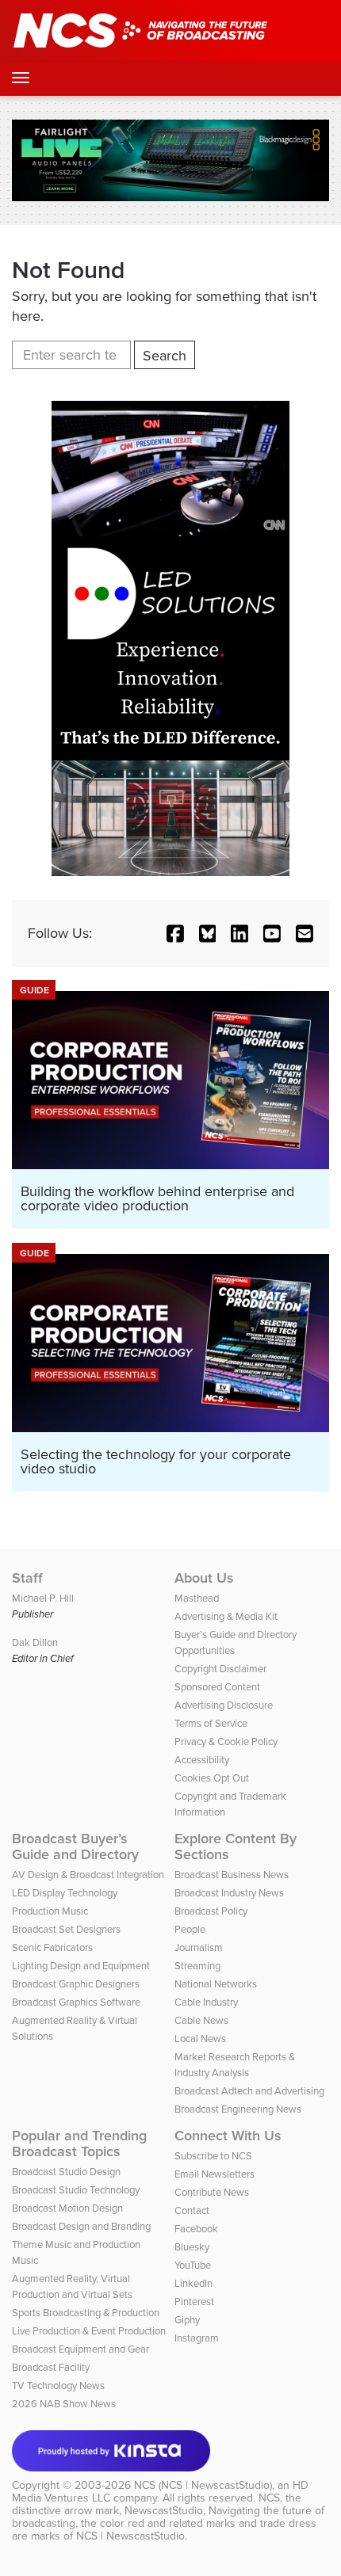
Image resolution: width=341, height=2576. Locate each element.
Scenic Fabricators (52, 1947)
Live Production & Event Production (89, 2331)
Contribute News (212, 2192)
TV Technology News (58, 2385)
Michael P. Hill (43, 1598)
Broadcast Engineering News (238, 2109)
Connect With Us (228, 2136)
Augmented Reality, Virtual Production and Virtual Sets (72, 2286)
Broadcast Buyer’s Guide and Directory (75, 1846)
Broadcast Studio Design (66, 2172)
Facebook (196, 2229)
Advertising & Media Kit (226, 1616)
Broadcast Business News (232, 1875)
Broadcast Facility (51, 2367)
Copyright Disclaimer (220, 1669)
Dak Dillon (35, 1642)
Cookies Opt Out (212, 1778)
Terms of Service (211, 1723)
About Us (204, 1578)
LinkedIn (193, 2283)
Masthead (197, 1598)
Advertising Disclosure (224, 1705)
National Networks (216, 1984)
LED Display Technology (65, 1893)
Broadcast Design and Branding (81, 2226)
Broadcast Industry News (229, 1893)
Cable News (201, 2020)
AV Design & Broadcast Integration (88, 1875)
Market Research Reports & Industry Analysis (235, 2065)
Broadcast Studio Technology (76, 2190)
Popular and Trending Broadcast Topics (79, 2143)
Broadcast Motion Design (67, 2208)
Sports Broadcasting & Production (86, 2313)
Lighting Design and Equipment (81, 1966)
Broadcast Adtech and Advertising (249, 2091)
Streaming (197, 1966)
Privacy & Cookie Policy (226, 1741)
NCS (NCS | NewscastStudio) (203, 2485)
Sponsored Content (217, 1687)
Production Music (50, 1911)
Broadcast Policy (211, 1911)
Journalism (199, 1947)
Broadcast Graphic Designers (76, 1984)
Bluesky (192, 2247)
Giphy (187, 2320)
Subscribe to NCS (213, 2156)
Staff (27, 1578)
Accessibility (202, 1760)
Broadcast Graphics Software (76, 2002)
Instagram (197, 2338)
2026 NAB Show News (64, 2404)
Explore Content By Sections (236, 1846)
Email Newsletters (215, 2174)
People (190, 1929)
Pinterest (194, 2302)
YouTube (193, 2265)
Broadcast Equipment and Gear (80, 2349)
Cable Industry (206, 2002)
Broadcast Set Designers (66, 1929)
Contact (192, 2210)
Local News (200, 2039)
